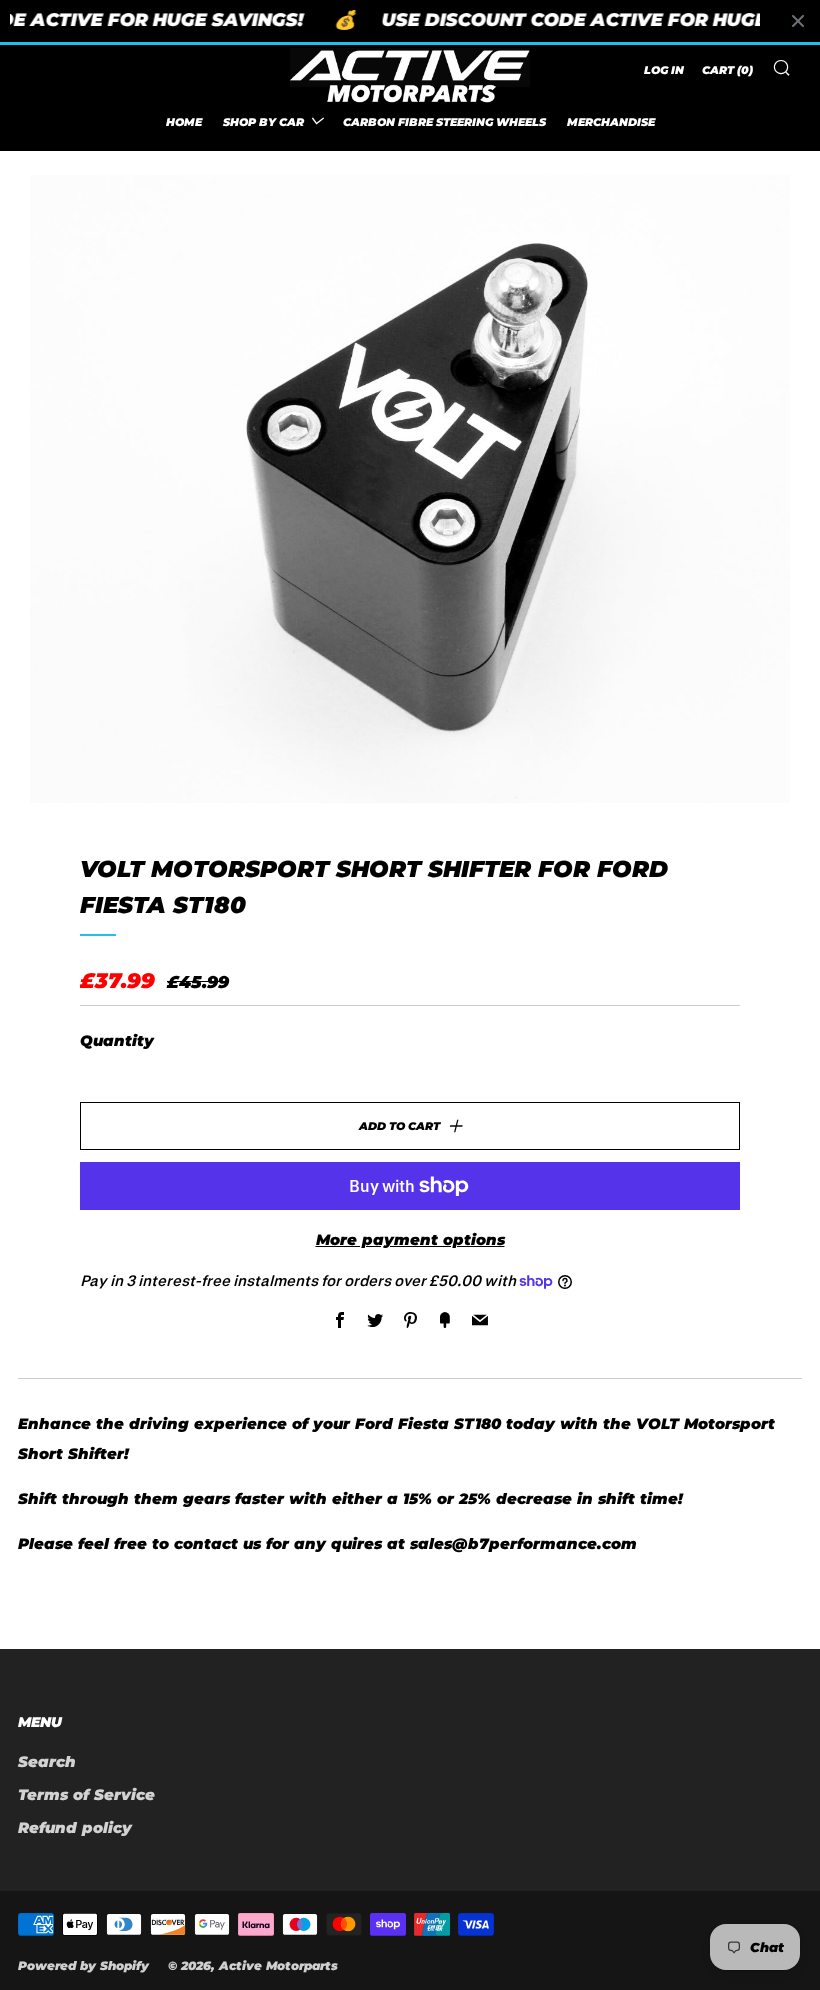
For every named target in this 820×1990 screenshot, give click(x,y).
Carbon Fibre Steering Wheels (444, 122)
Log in (664, 70)
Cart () (727, 70)
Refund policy (75, 1827)
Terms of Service (86, 1794)
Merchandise (611, 122)
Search (47, 1761)
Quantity (117, 1040)
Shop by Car (263, 122)
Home (184, 122)
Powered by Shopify (83, 1965)
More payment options (410, 1239)
